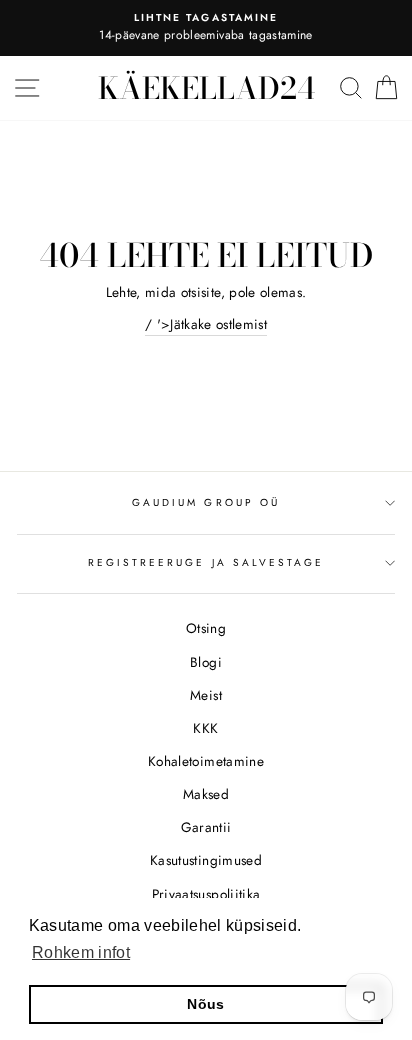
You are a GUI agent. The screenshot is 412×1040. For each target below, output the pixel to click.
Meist (206, 695)
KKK (205, 728)
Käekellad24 (206, 88)
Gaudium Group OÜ (206, 502)
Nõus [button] (205, 1004)
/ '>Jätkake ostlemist (206, 324)
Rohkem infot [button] (81, 952)
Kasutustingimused (206, 860)
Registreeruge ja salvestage (206, 562)
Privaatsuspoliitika (206, 894)
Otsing (206, 628)
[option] (206, 28)
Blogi (206, 662)
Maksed (206, 794)
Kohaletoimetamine (206, 761)
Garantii (206, 827)
